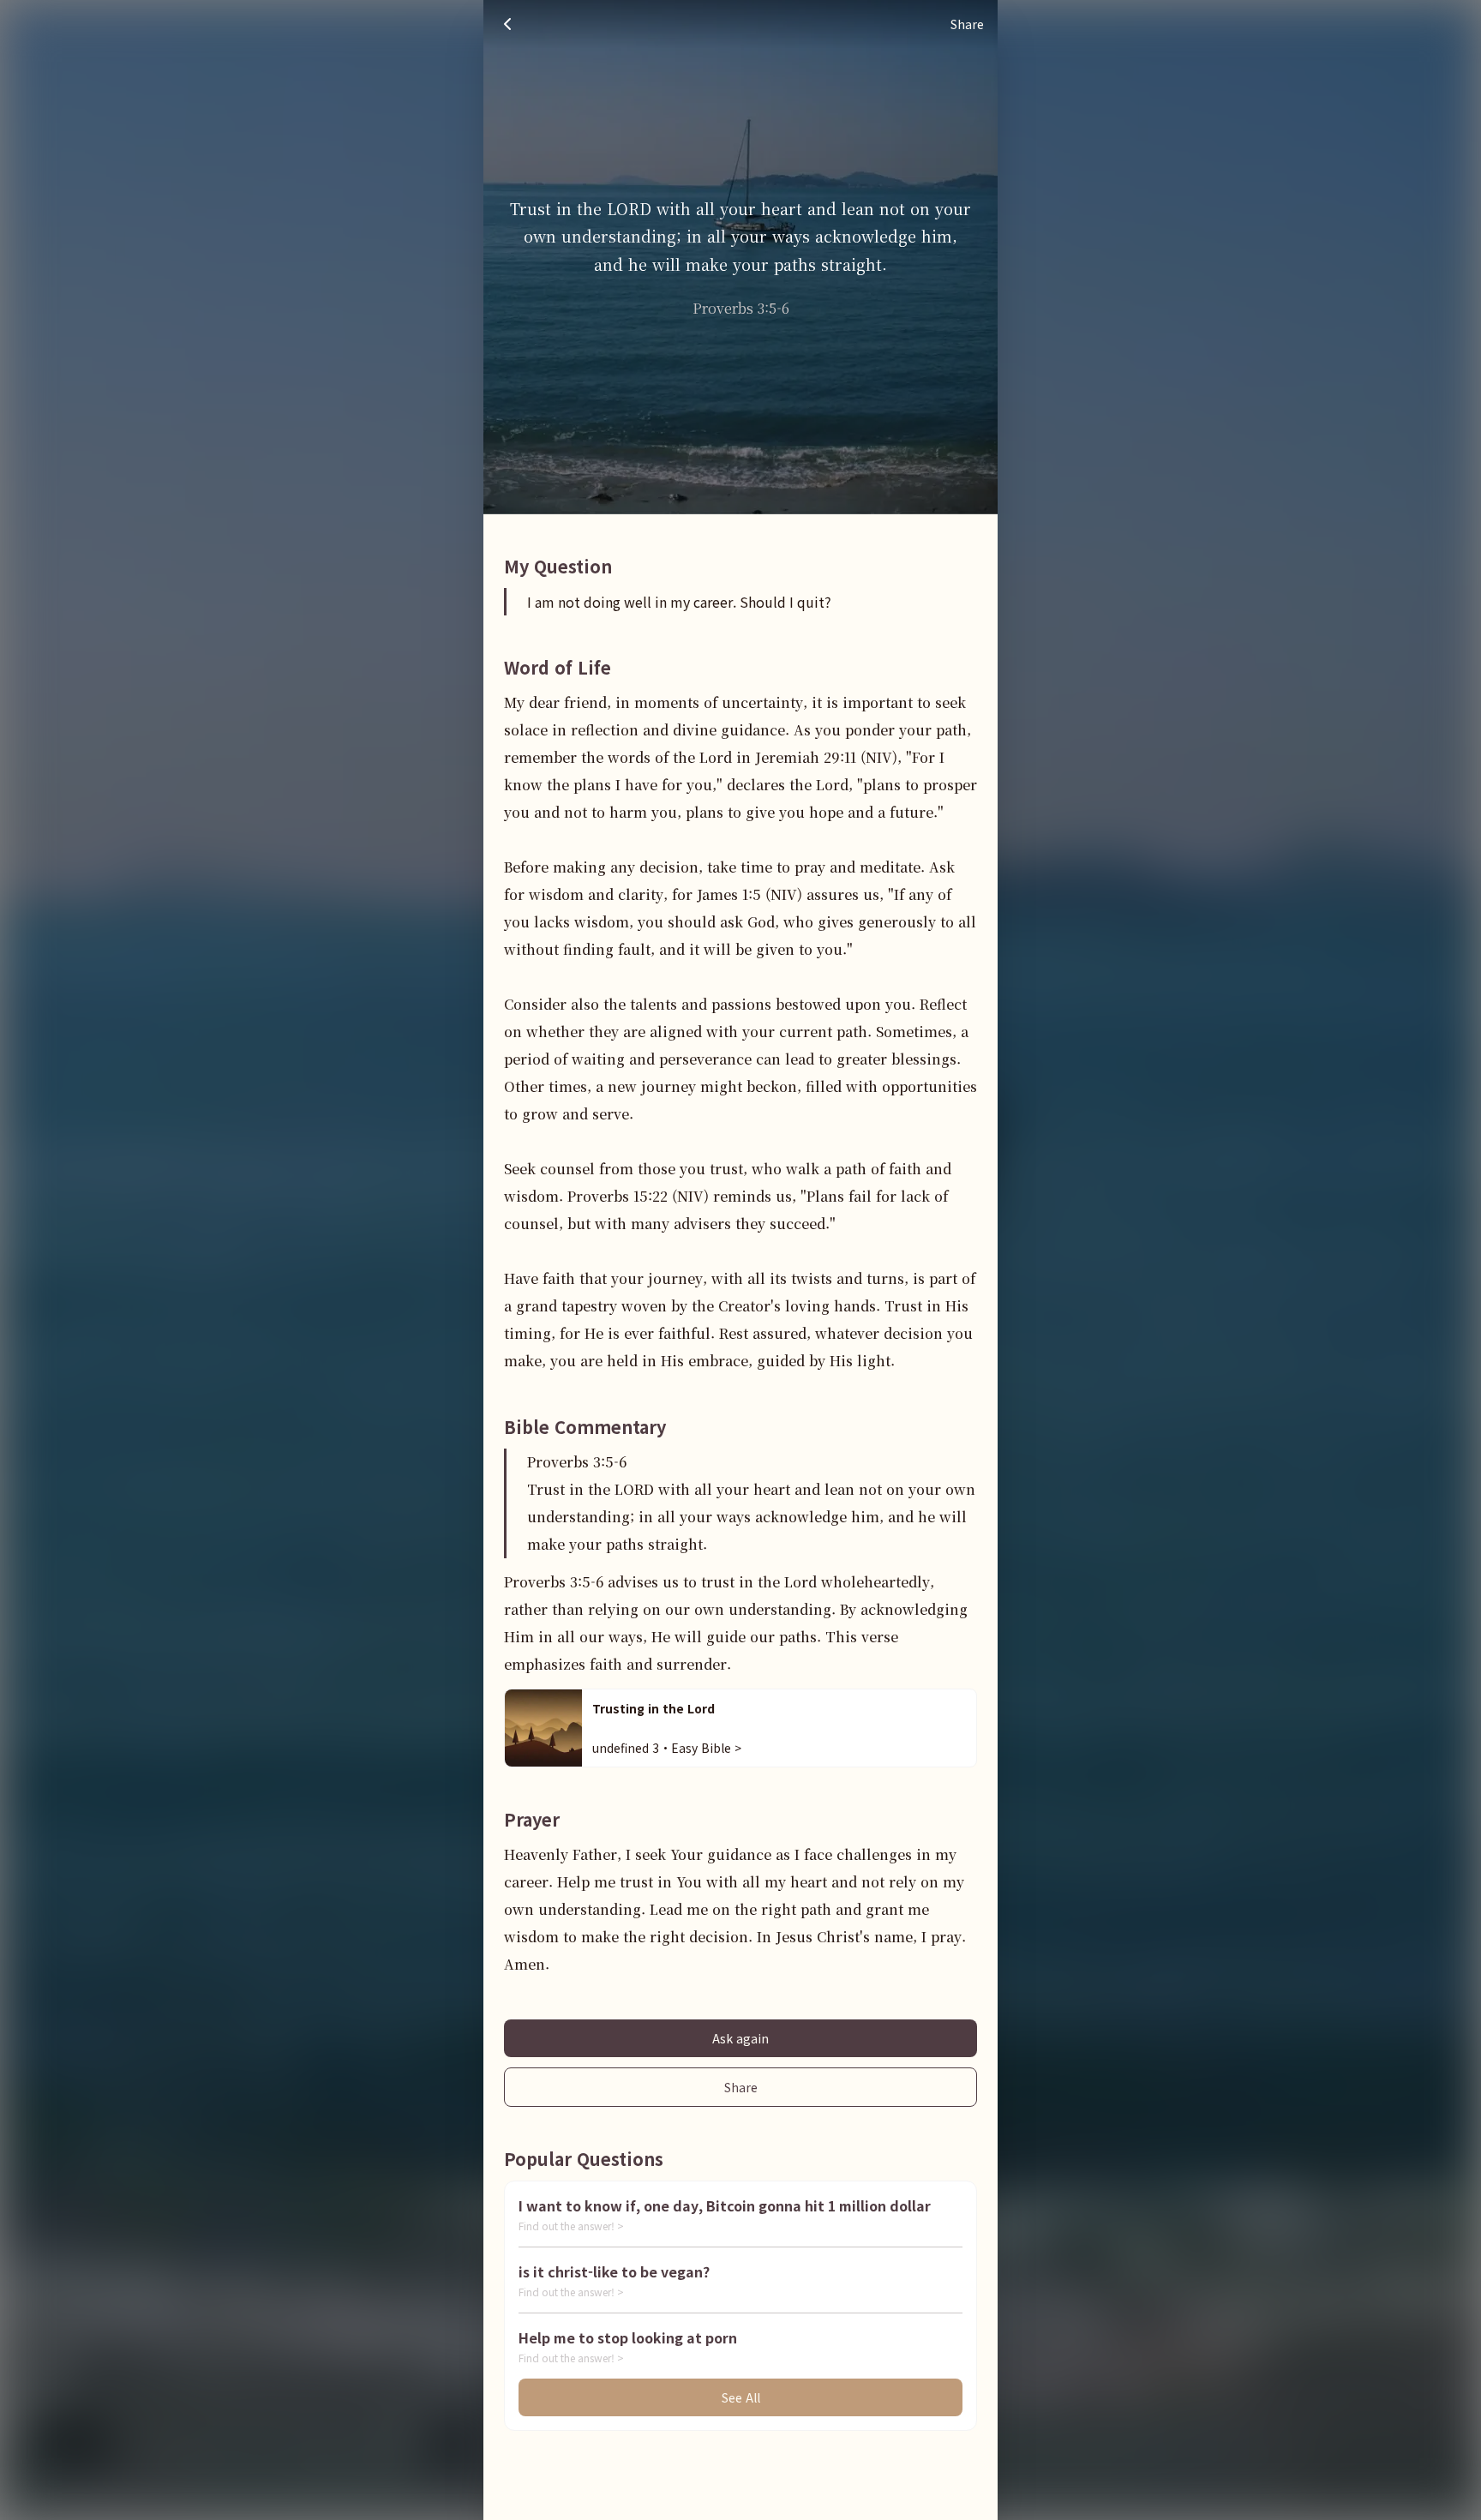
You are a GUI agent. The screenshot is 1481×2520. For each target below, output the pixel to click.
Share (741, 2087)
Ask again (740, 2038)
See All (741, 2397)
